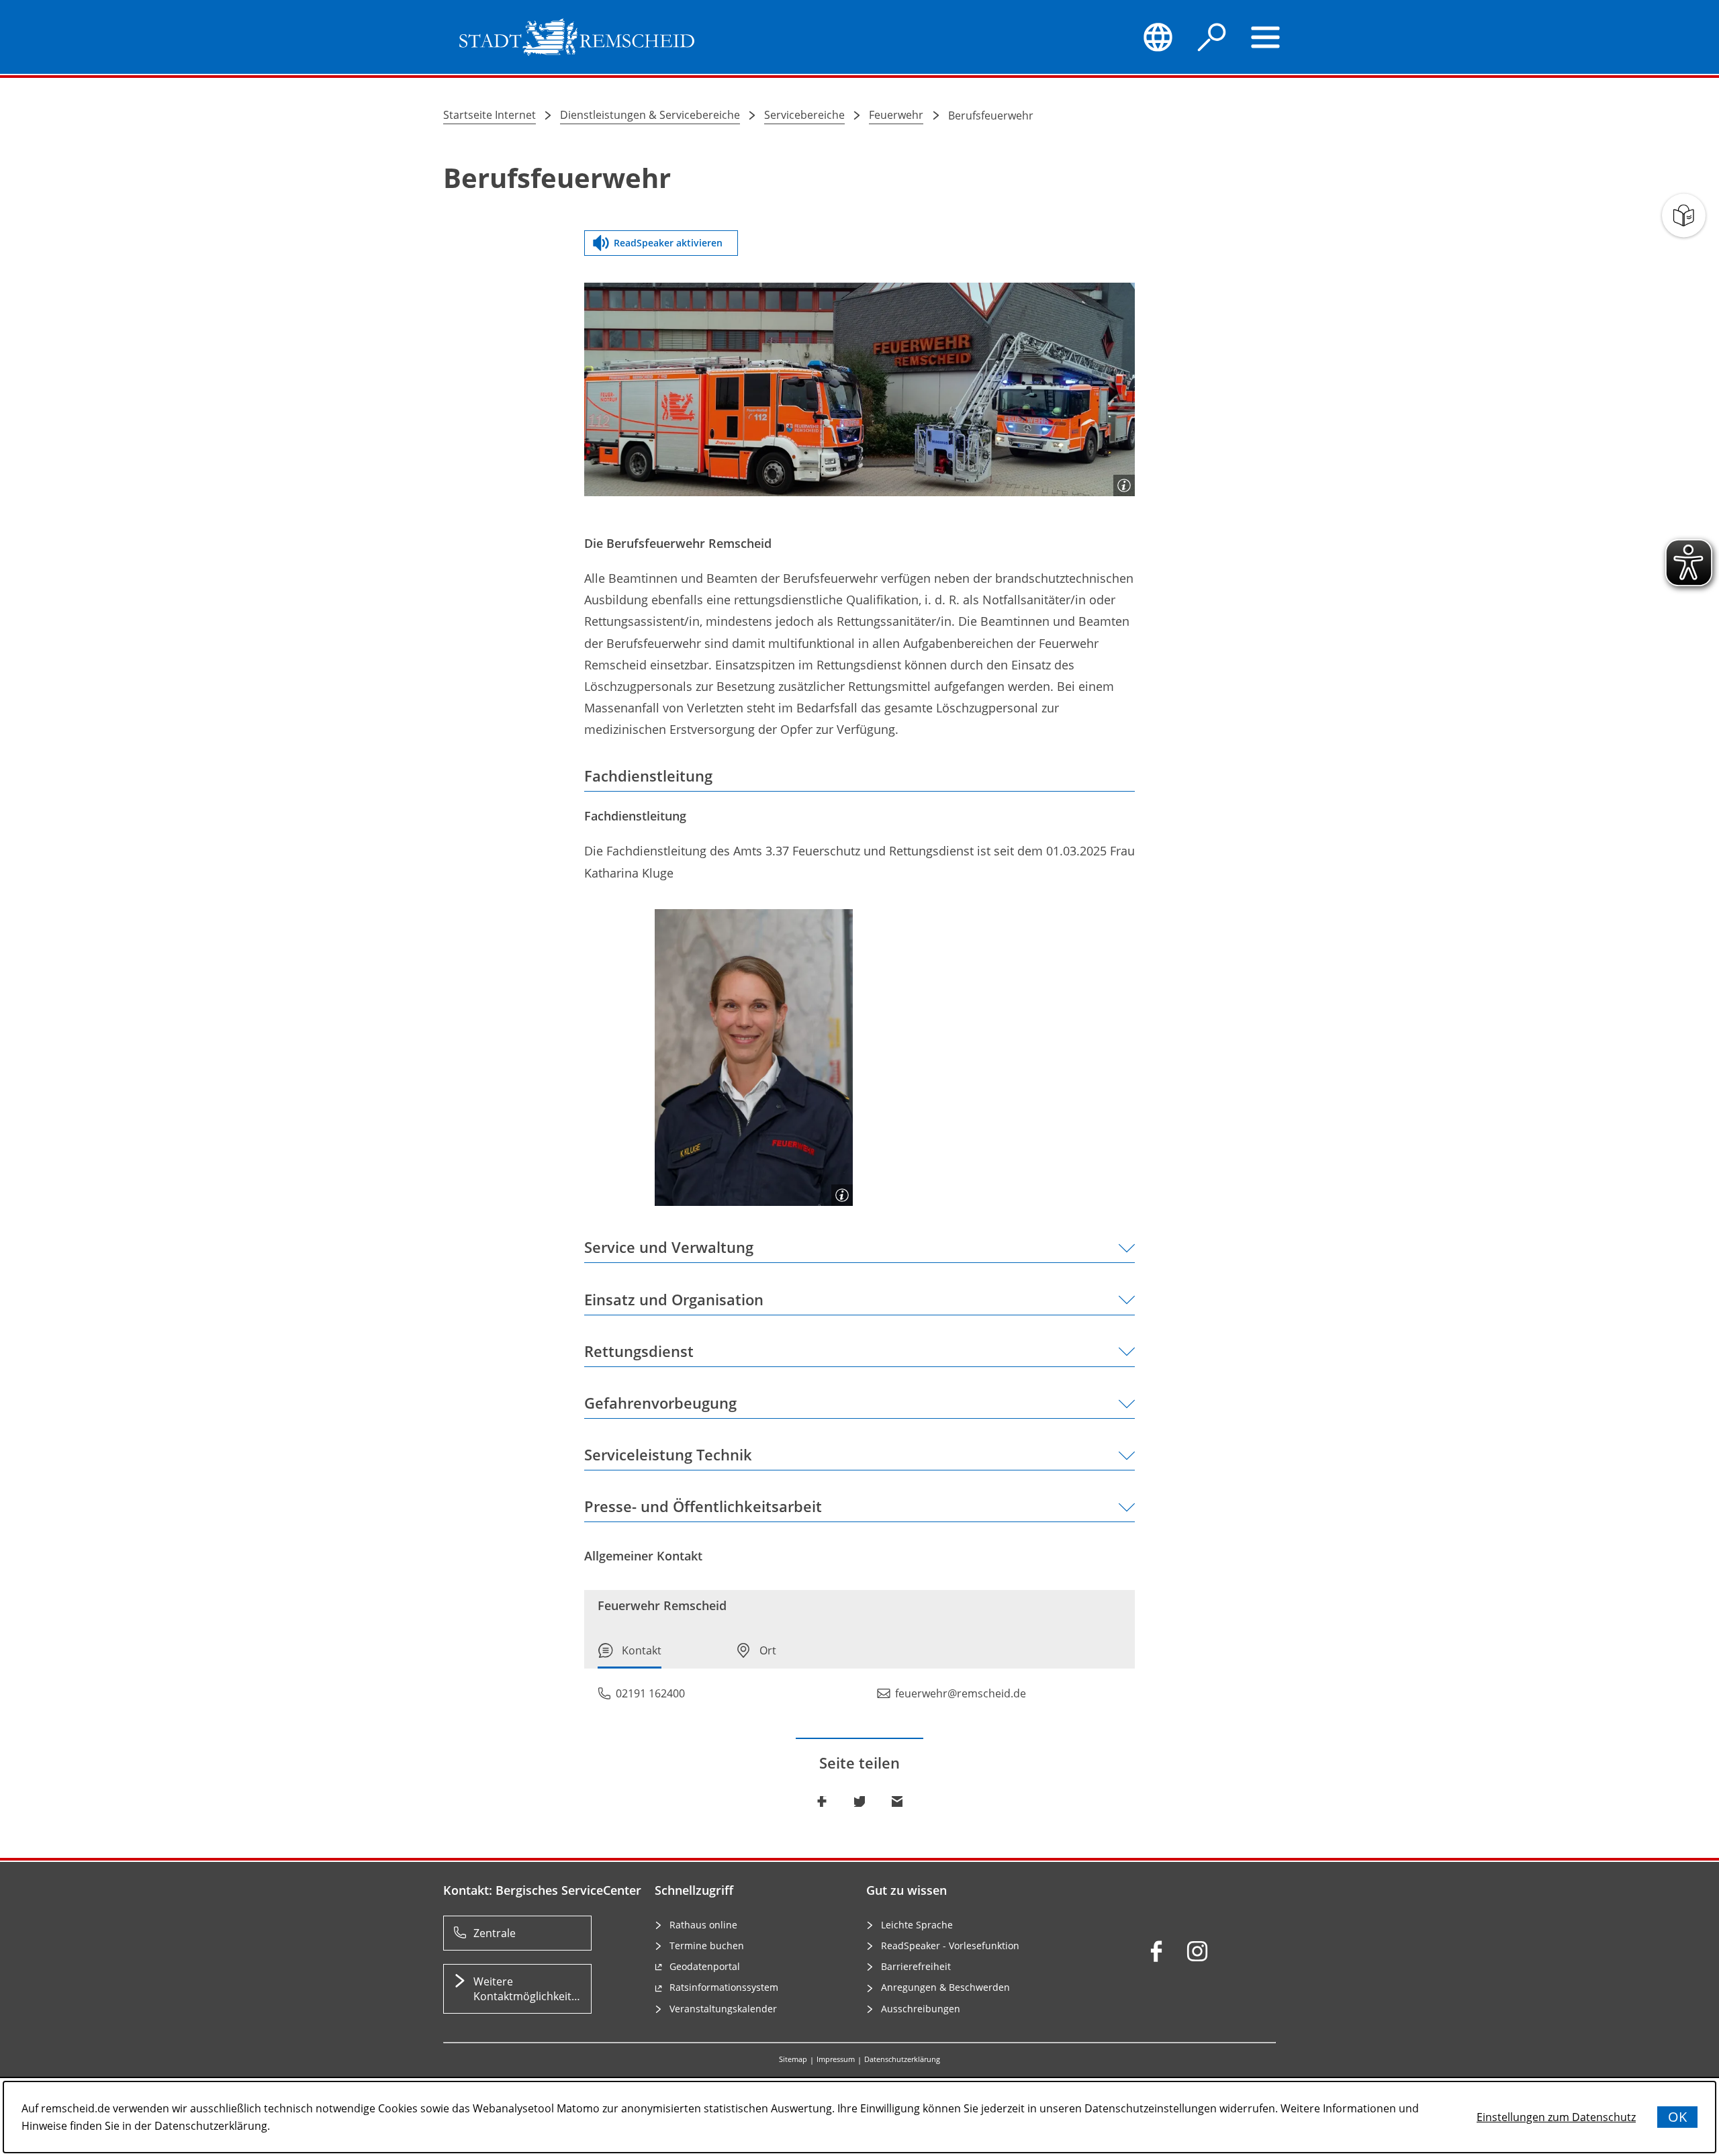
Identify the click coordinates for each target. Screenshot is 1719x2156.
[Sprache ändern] (1158, 37)
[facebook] (1156, 1951)
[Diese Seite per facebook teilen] (822, 1801)
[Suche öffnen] (1212, 37)
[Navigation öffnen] (1266, 37)
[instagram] (1197, 1951)
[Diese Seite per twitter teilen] (859, 1801)
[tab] (630, 1655)
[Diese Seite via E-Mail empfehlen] (897, 1801)
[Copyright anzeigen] (1124, 485)
